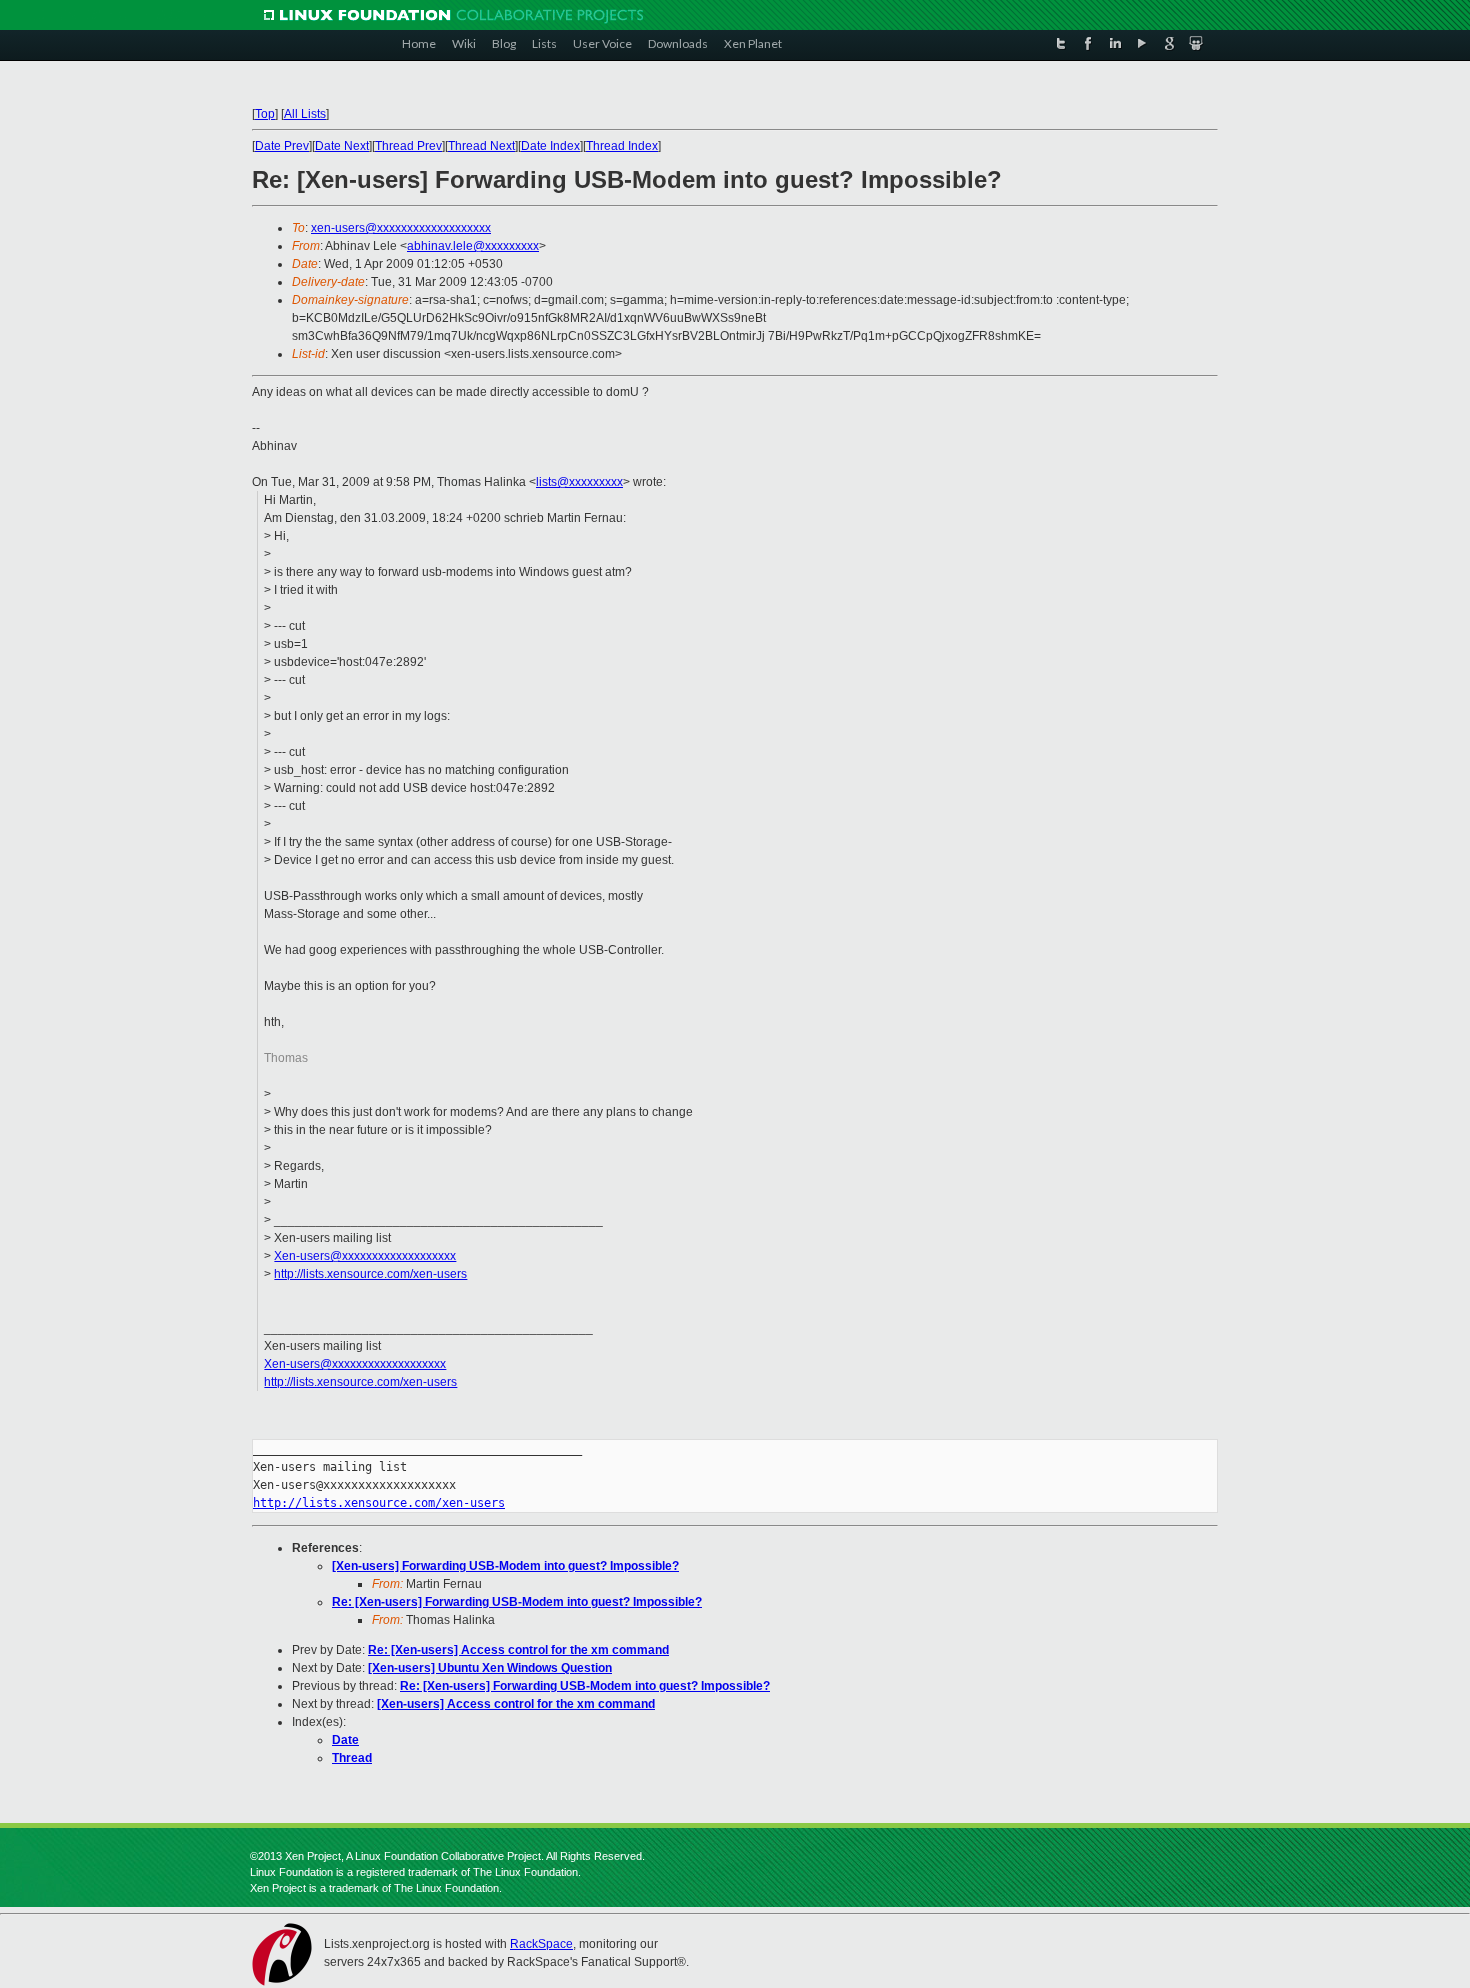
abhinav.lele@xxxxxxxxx (473, 246)
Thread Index (622, 146)
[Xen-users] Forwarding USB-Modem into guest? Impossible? (505, 1566)
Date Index (550, 146)
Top (265, 114)
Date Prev (282, 146)
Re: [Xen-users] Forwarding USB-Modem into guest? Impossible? (517, 1602)
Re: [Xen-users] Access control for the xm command (518, 1650)
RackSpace (541, 1944)
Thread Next (481, 146)
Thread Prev (408, 146)
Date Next (342, 146)
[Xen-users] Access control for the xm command (516, 1704)
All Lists (305, 114)
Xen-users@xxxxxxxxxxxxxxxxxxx (365, 1256)
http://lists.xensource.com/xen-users (370, 1274)
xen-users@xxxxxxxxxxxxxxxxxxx (401, 228)
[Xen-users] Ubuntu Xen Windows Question (490, 1668)
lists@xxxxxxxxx (579, 482)
